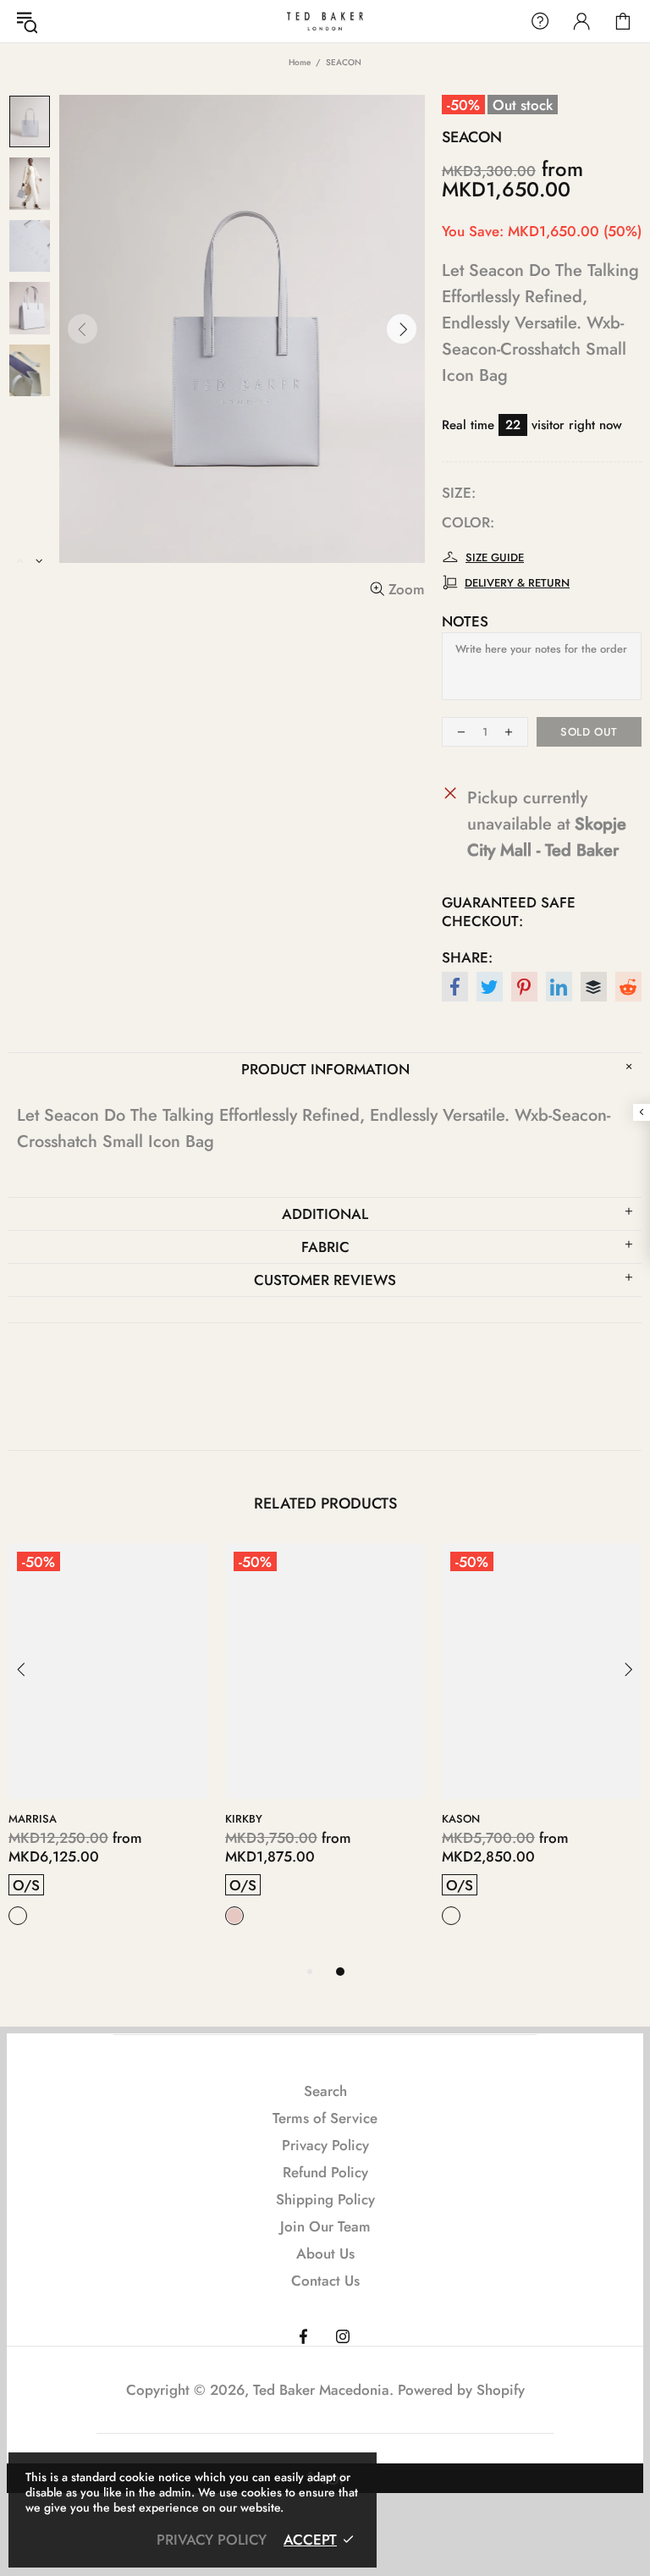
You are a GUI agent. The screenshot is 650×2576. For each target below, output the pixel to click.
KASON (461, 1819)
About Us (325, 2253)
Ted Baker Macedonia (325, 21)
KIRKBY (244, 1819)
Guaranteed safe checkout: (509, 912)
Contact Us (325, 2281)
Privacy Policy (325, 2145)
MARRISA (33, 1819)
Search (325, 2091)
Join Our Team (325, 2226)
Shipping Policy (325, 2199)
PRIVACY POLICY (212, 2540)
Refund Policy (325, 2172)
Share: (467, 957)
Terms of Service (325, 2118)
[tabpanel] (108, 1752)
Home (300, 62)
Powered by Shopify (461, 2390)
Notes (465, 621)
